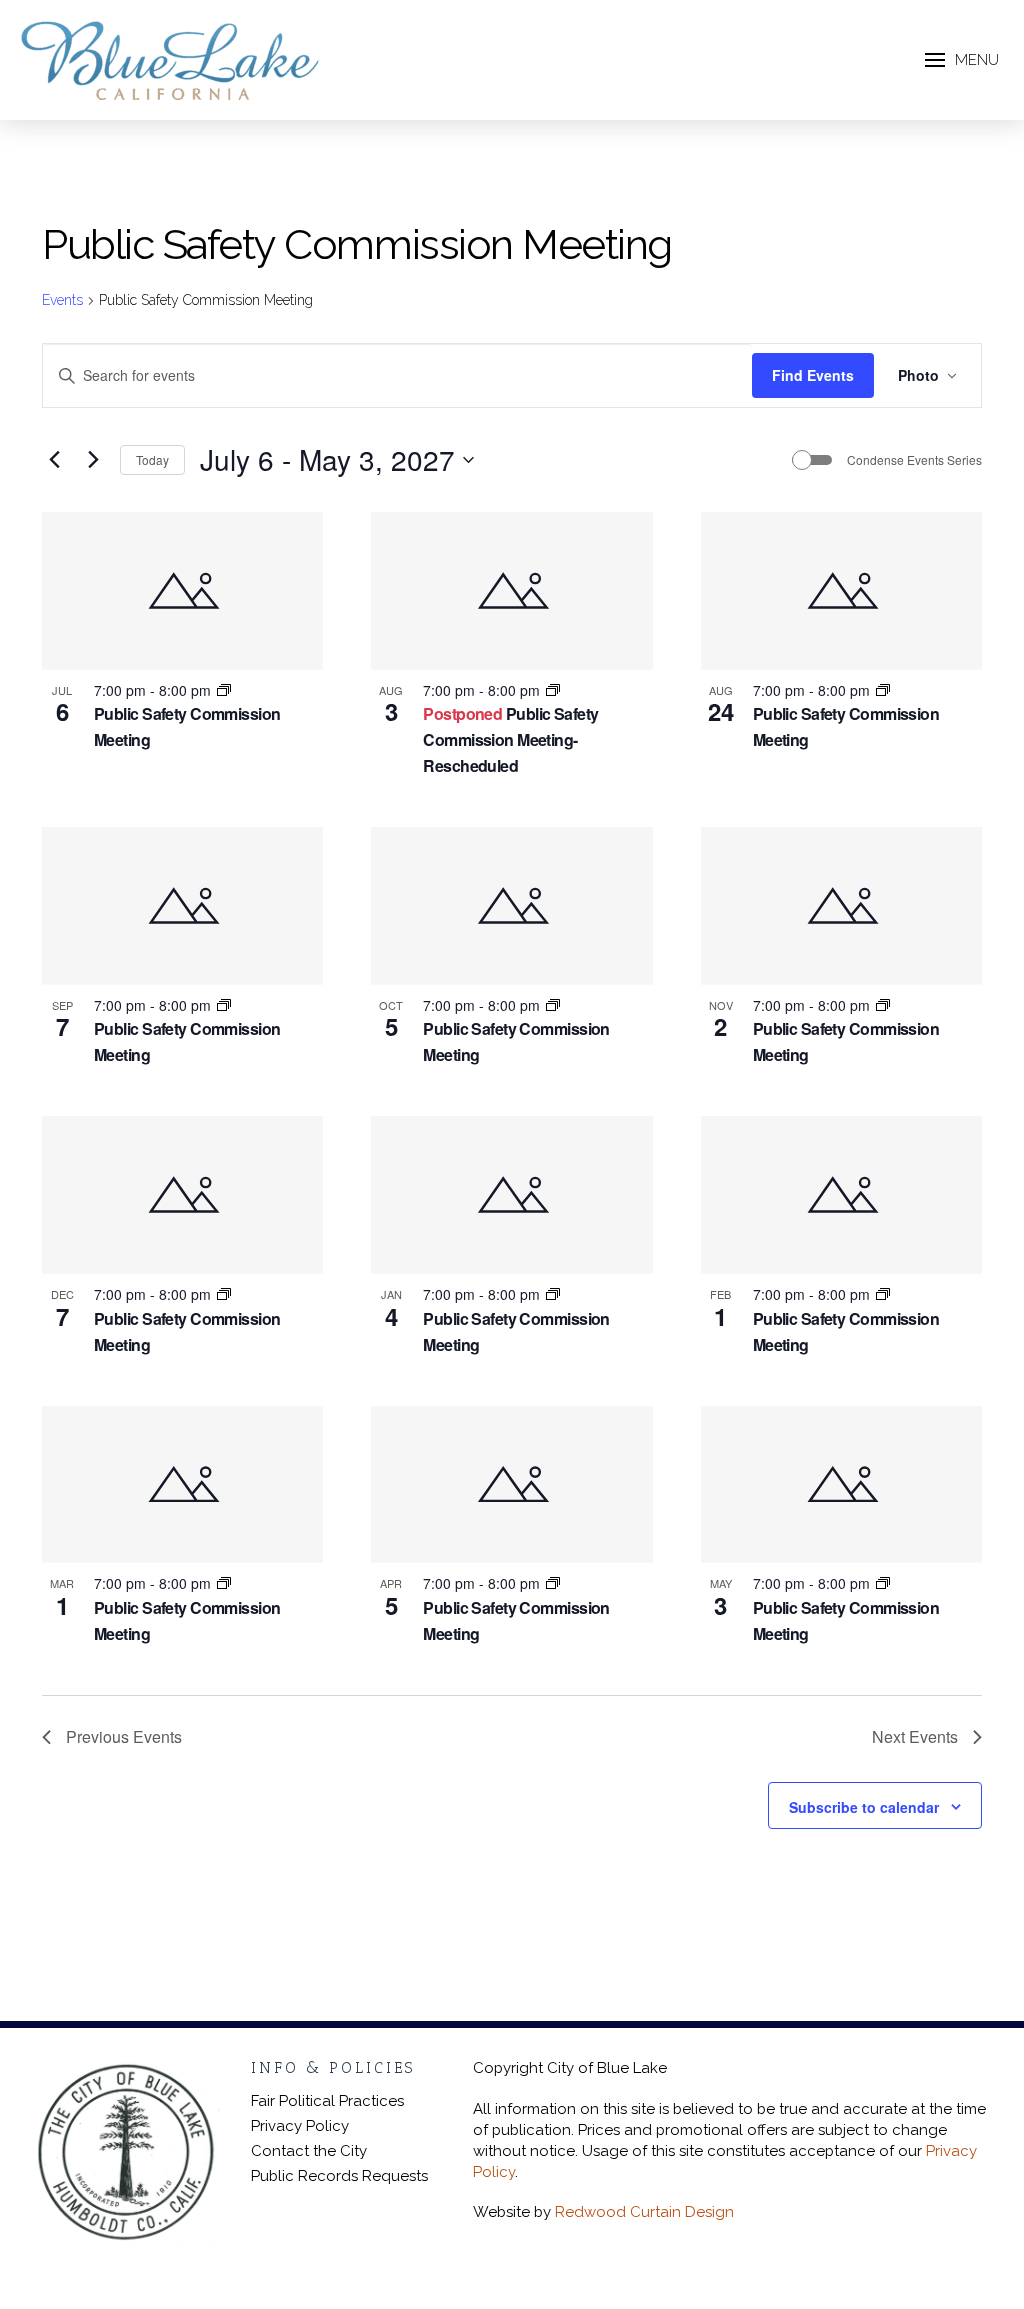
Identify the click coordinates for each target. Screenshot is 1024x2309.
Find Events (813, 375)
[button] (962, 60)
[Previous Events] (54, 460)
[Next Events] (93, 460)
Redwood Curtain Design (644, 2212)
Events (62, 300)
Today (152, 459)
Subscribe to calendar (864, 1807)
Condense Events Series (914, 460)
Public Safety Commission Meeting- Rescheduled (510, 739)
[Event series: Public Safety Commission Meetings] (224, 690)
